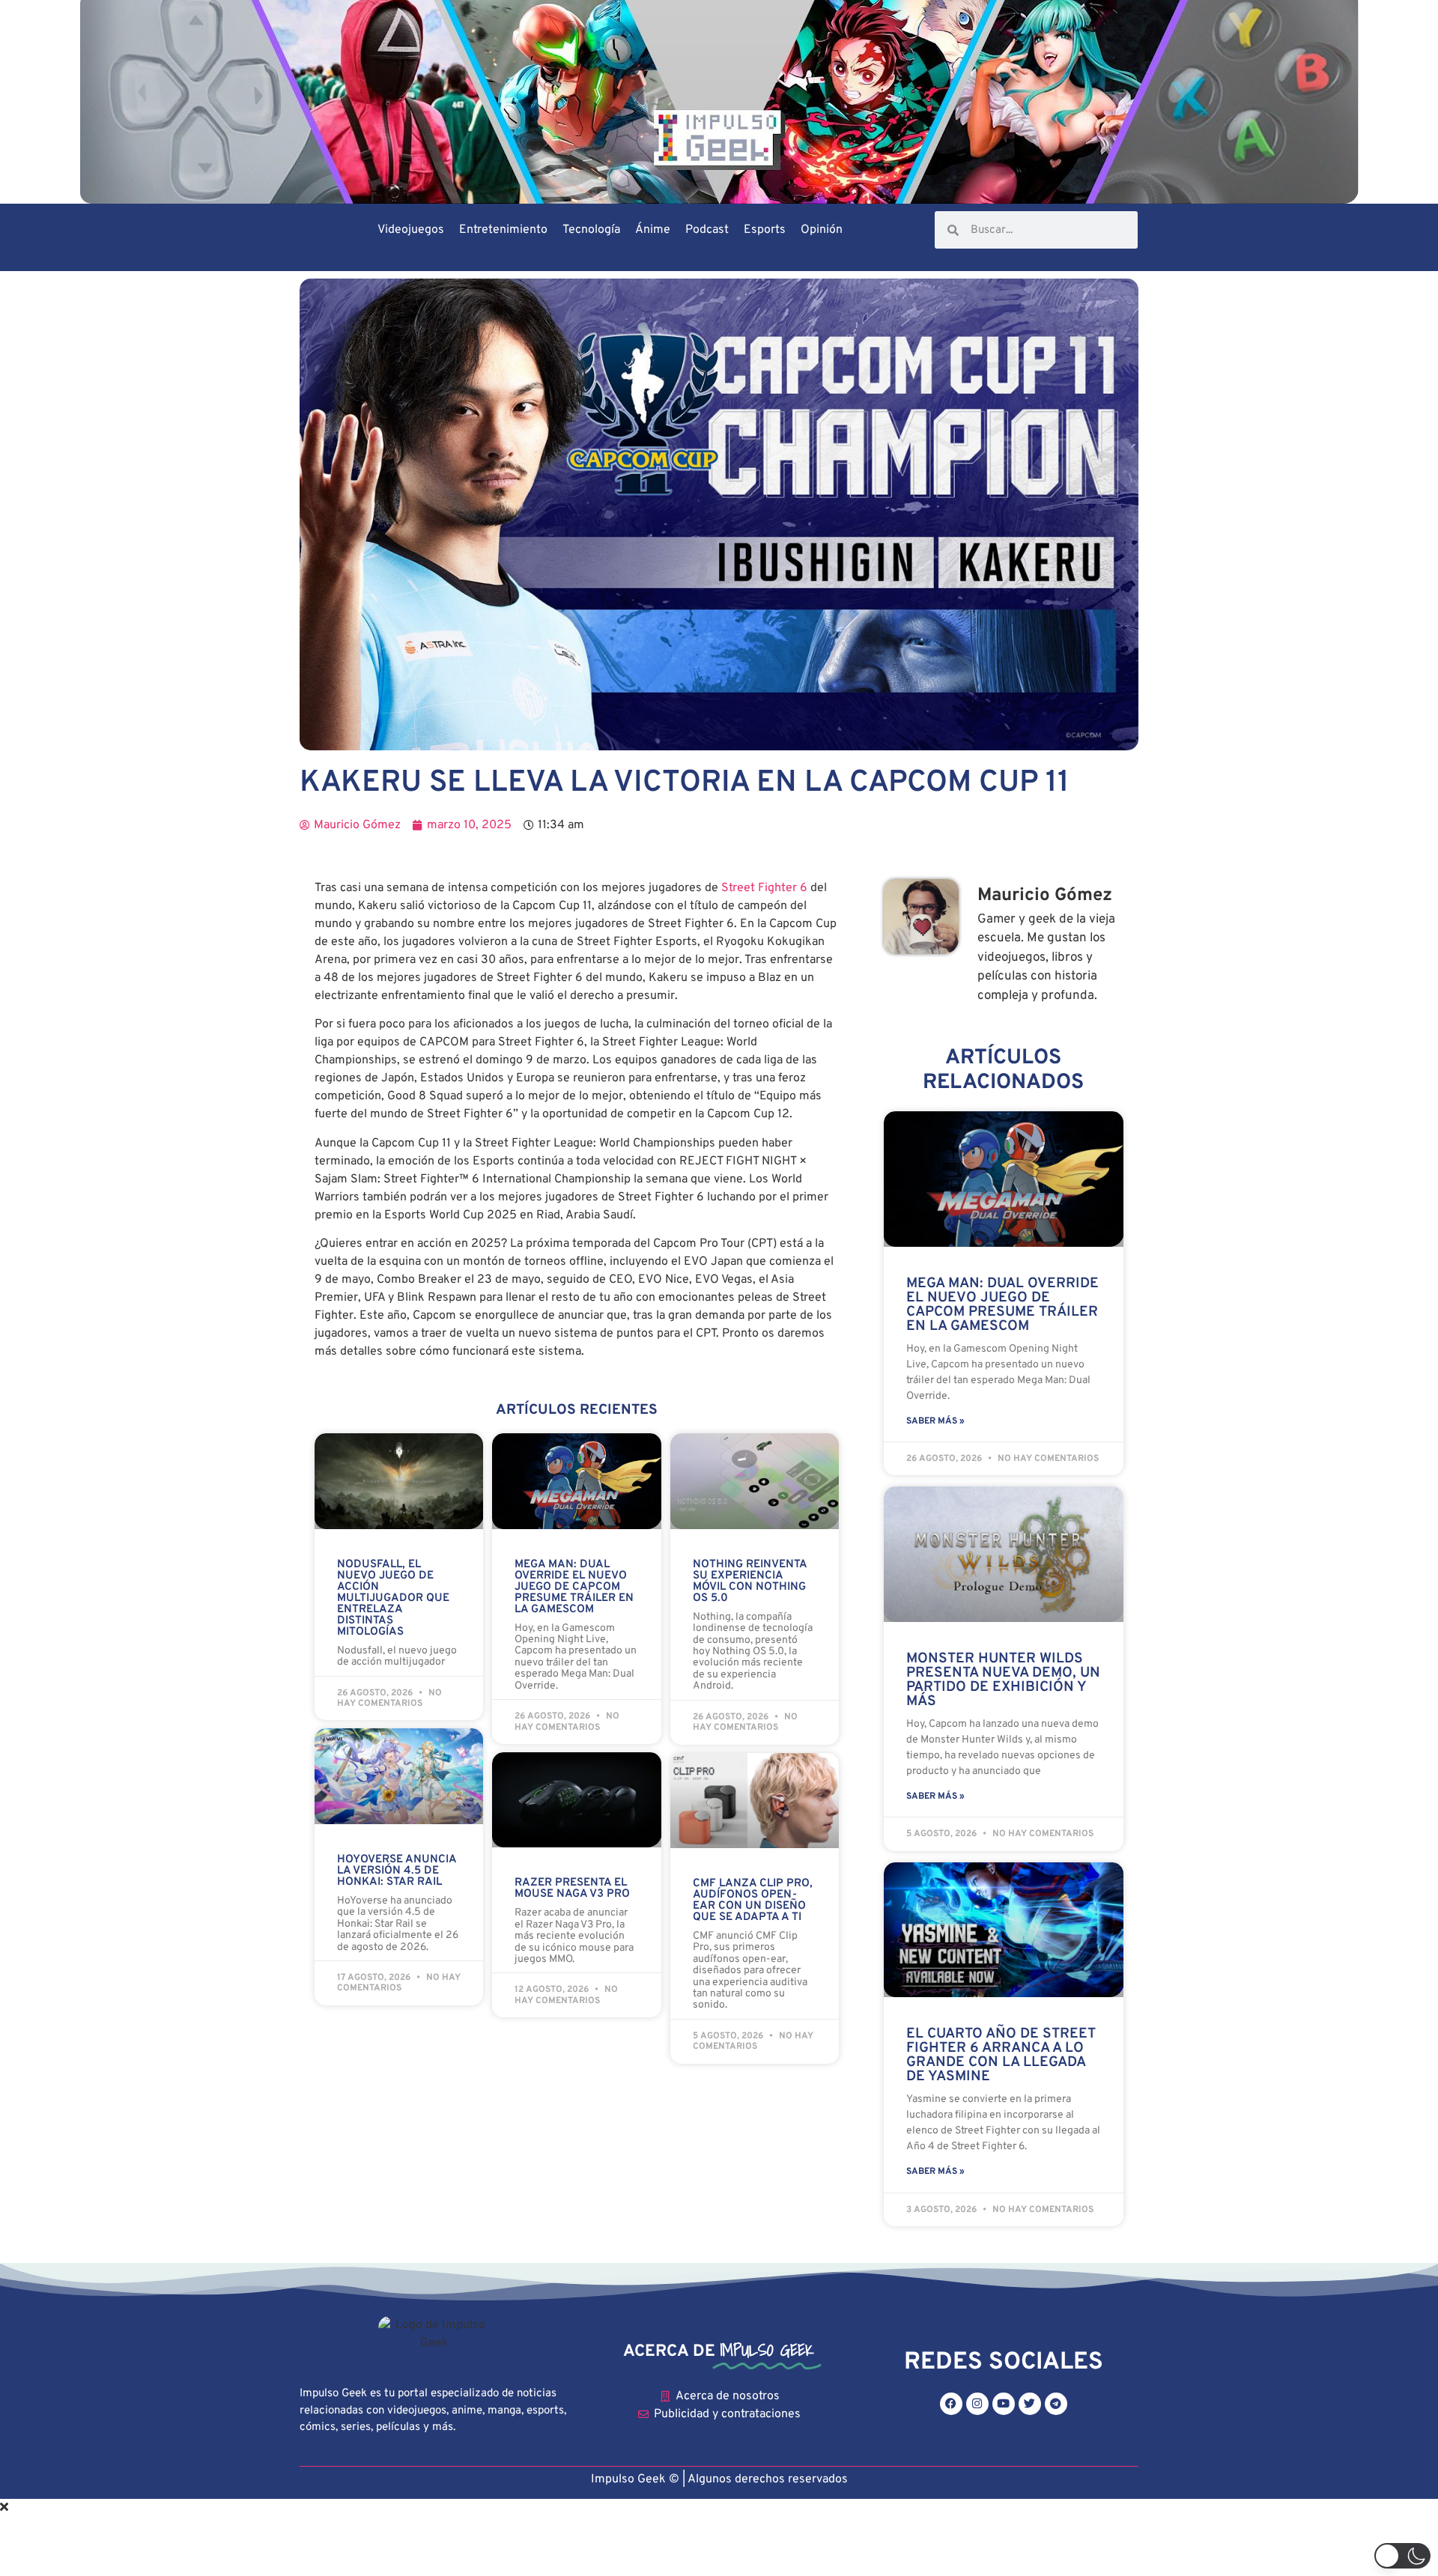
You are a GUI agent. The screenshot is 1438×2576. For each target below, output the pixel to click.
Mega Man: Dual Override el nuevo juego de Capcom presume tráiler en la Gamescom (574, 1587)
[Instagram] (977, 2404)
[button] (1402, 2556)
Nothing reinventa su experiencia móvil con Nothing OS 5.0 (750, 1582)
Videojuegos (411, 230)
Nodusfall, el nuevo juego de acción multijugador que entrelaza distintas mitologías (393, 1598)
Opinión (822, 230)
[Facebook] (951, 2404)
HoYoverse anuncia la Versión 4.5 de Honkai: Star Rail (397, 1871)
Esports (765, 230)
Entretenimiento (503, 230)
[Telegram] (1056, 2404)
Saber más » (935, 1421)
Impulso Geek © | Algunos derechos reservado (716, 2479)
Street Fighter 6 (764, 888)
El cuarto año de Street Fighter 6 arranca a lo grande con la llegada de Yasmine (1001, 2055)
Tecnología (591, 230)
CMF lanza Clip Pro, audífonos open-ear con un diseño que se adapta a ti (753, 1901)
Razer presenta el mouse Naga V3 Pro (572, 1889)
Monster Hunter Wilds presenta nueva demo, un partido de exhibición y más (1003, 1680)
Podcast (707, 230)
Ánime (653, 230)
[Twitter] (1030, 2404)
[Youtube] (1004, 2404)
